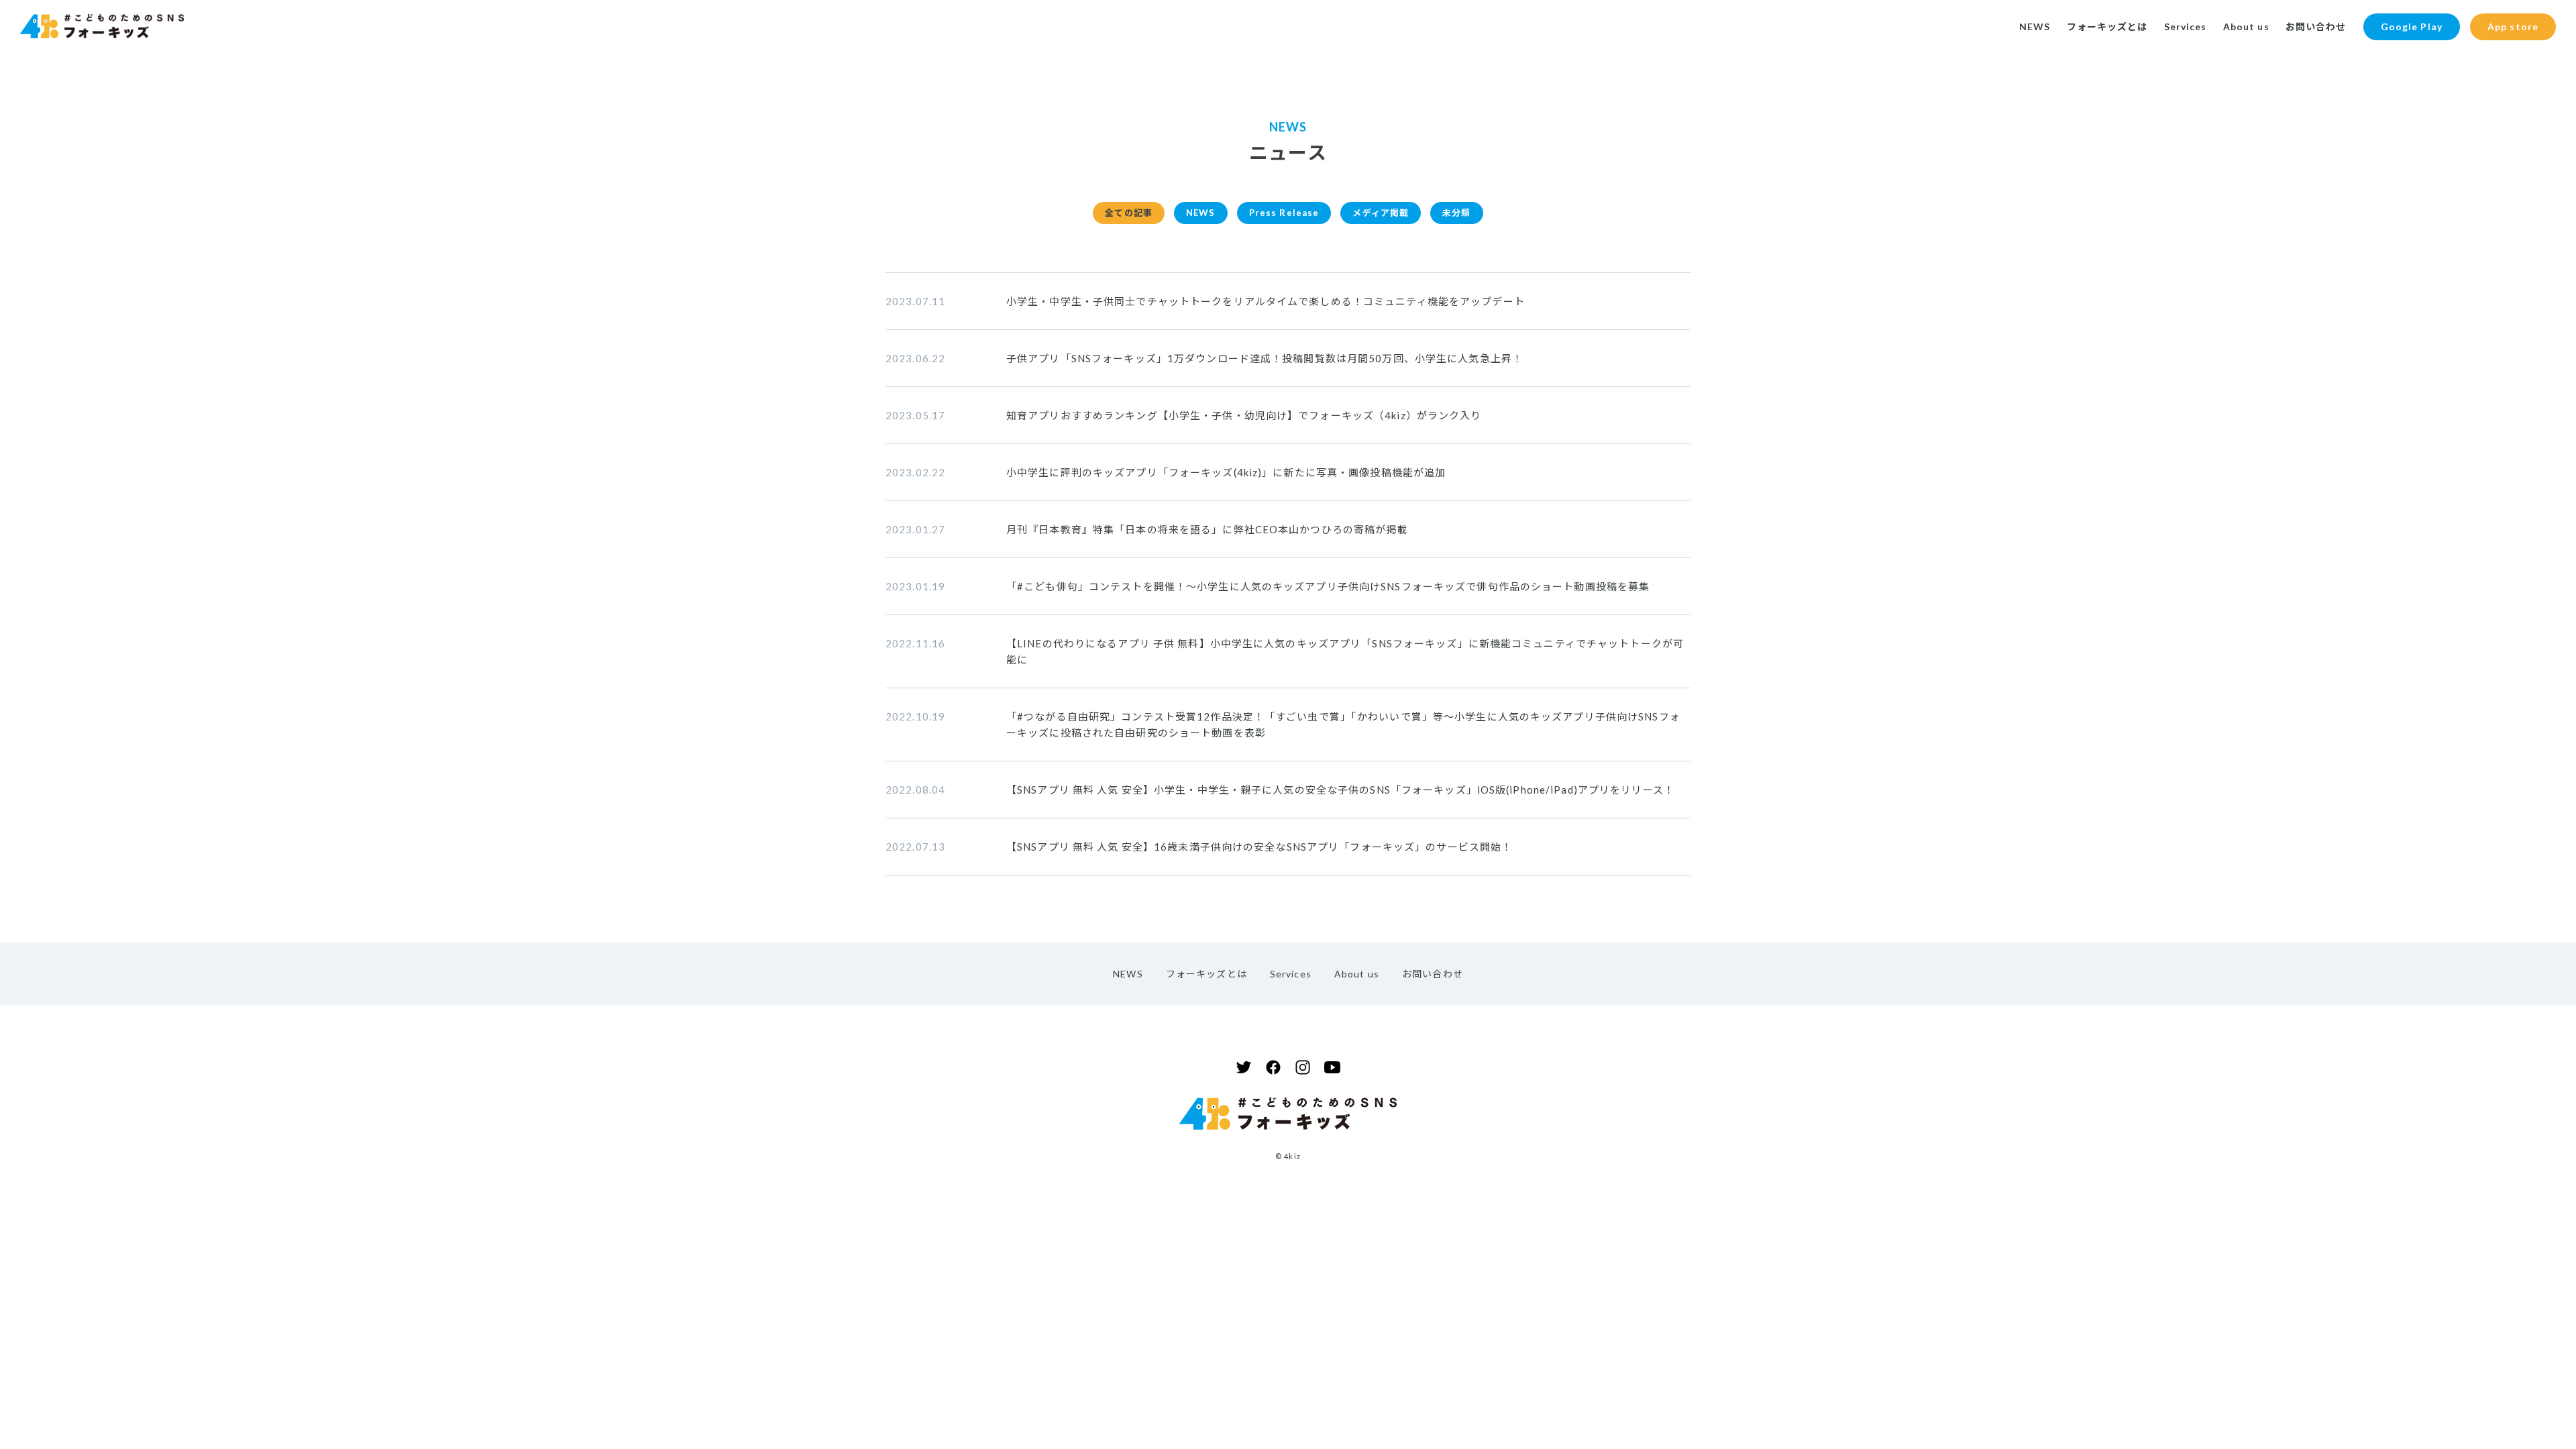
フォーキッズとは (2107, 27)
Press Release (1284, 213)
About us (2246, 27)
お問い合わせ (2316, 27)
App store (2513, 26)
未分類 (1456, 213)
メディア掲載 (1381, 213)
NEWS (2035, 27)
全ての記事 (1129, 213)
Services (2186, 27)
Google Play (2412, 26)
